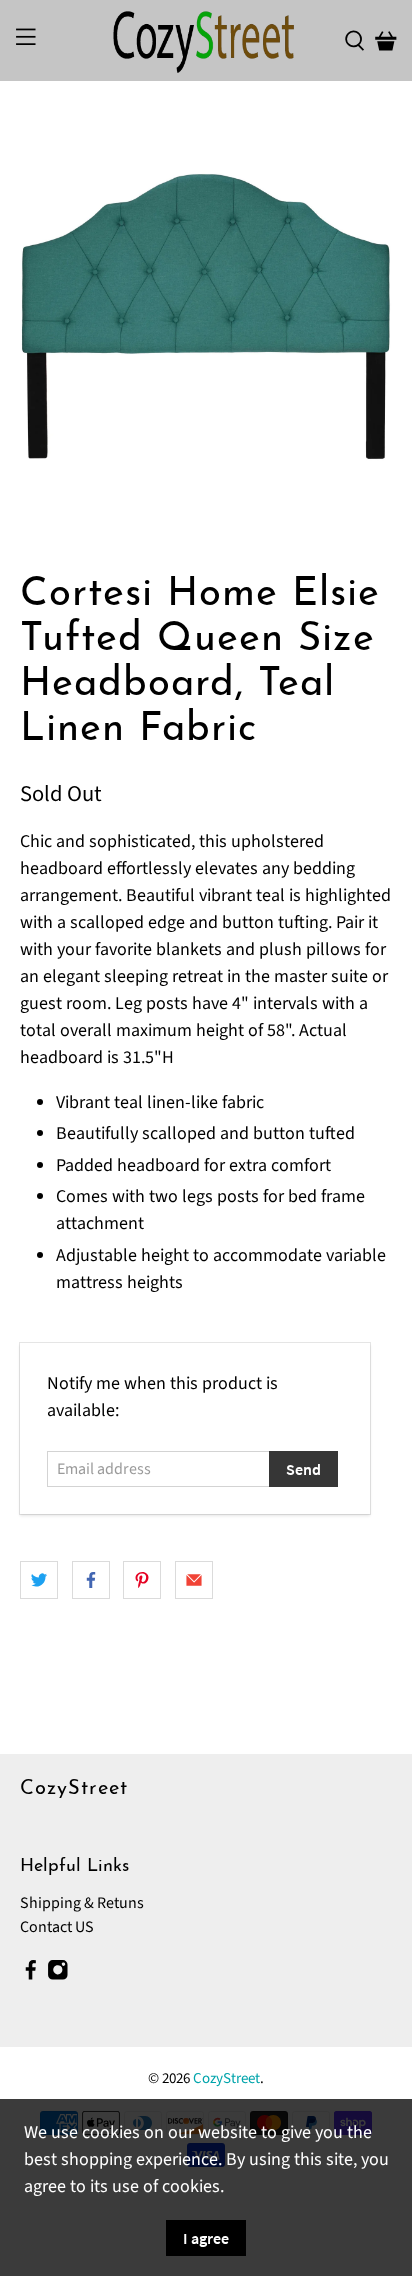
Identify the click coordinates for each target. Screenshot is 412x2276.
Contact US (57, 1927)
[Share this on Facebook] (91, 1580)
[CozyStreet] (206, 40)
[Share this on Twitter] (39, 1580)
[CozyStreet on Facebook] (31, 1975)
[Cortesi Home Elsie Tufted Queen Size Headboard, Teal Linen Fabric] (205, 326)
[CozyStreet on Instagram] (58, 1975)
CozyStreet (226, 2078)
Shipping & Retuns (82, 1903)
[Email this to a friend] (194, 1580)
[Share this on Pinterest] (142, 1580)
